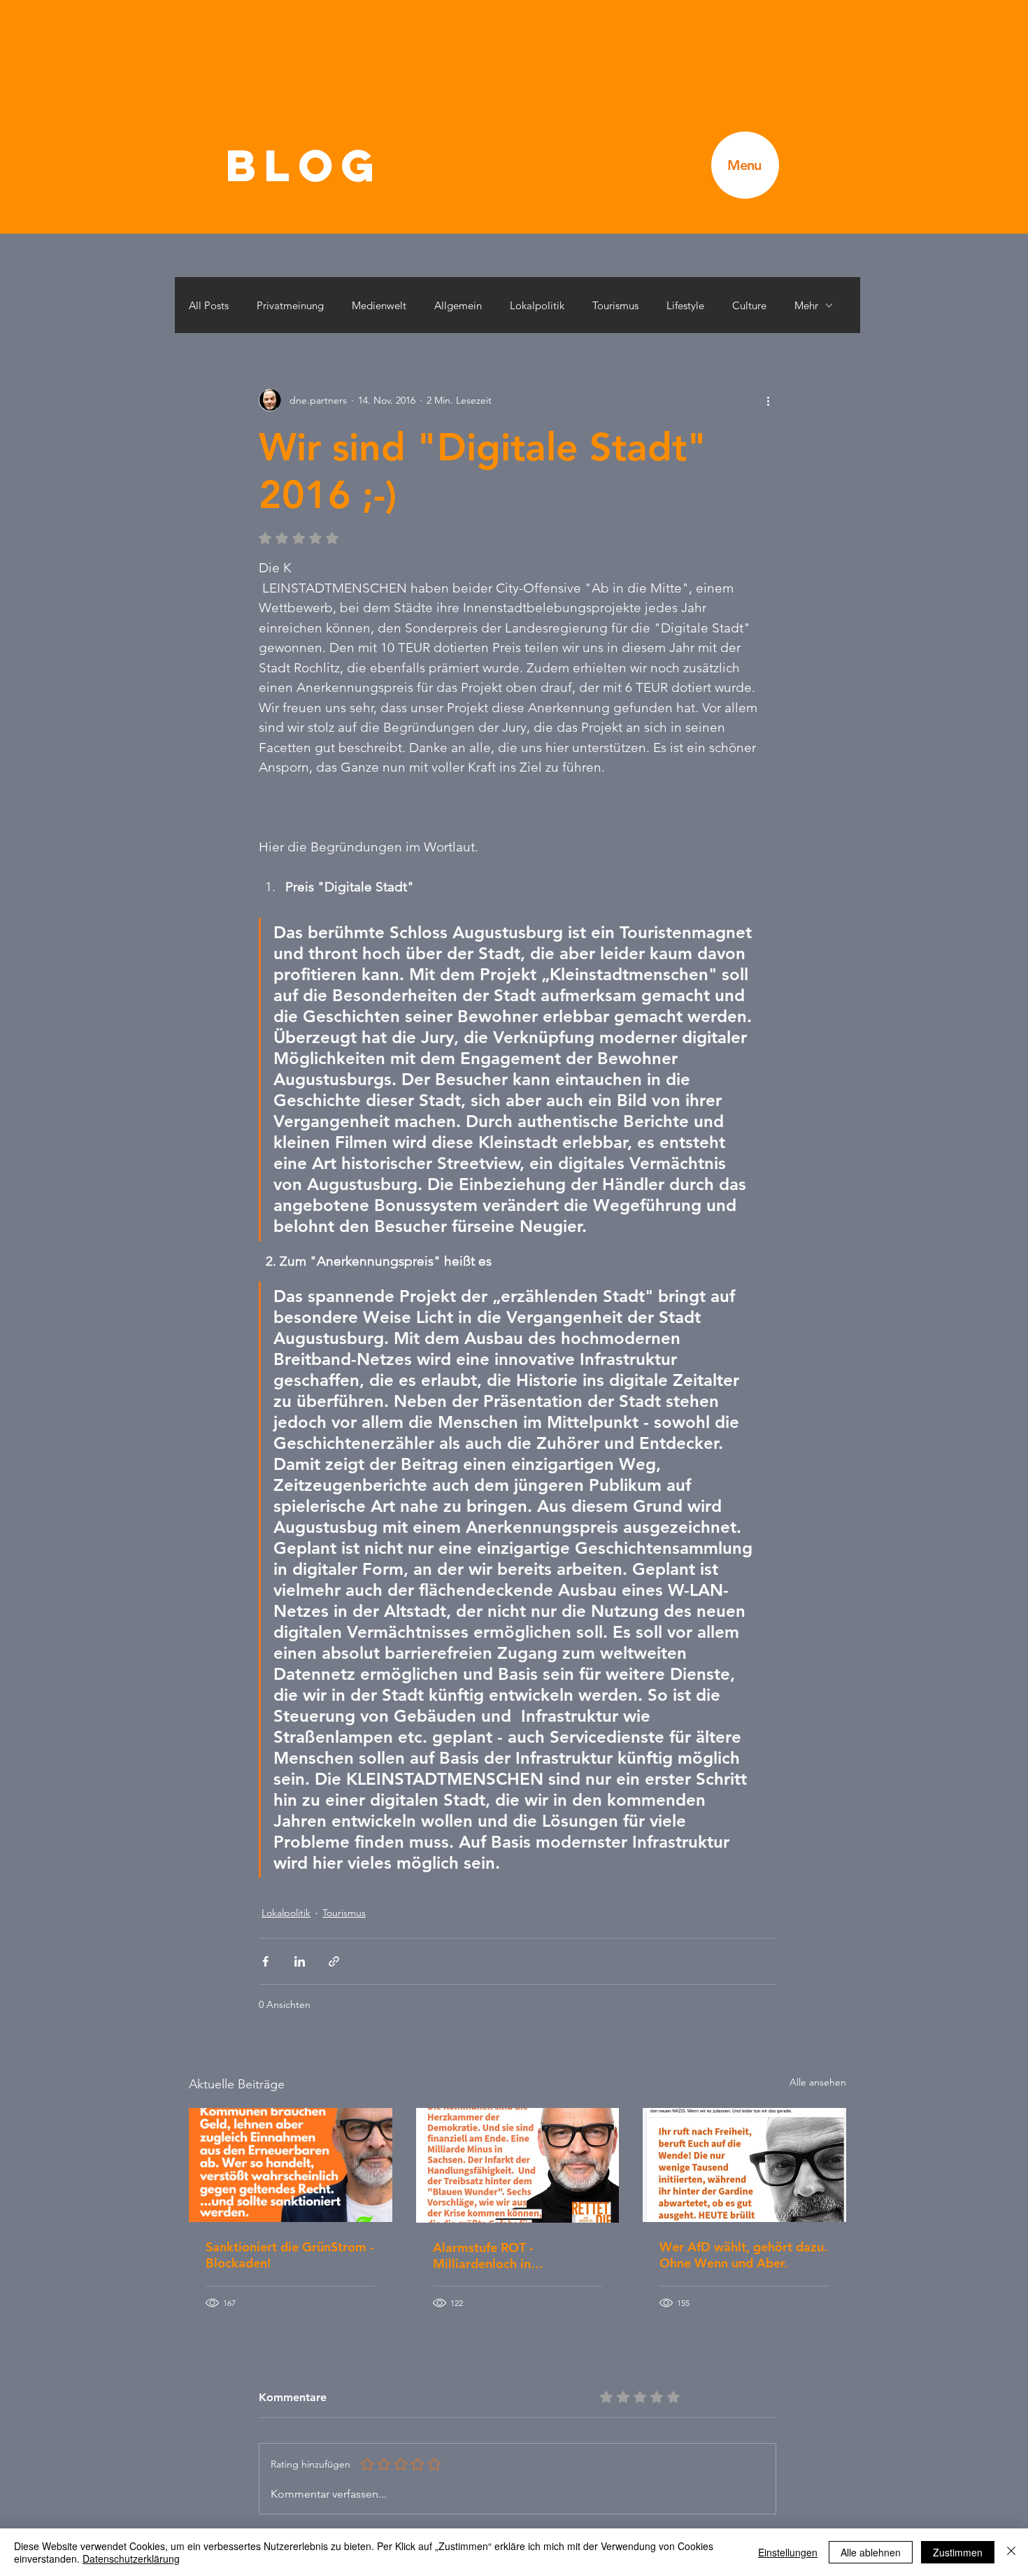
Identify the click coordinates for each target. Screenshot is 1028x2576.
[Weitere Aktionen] (768, 400)
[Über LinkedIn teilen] (300, 1961)
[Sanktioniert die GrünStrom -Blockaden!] (291, 2165)
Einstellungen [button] (788, 2552)
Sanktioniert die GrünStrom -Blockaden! (290, 2255)
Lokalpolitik (537, 305)
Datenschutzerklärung (131, 2559)
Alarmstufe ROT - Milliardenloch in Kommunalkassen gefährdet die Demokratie (514, 2256)
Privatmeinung (290, 305)
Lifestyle (685, 305)
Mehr (806, 305)
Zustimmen (958, 2552)
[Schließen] (1011, 2552)
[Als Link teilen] (334, 1961)
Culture (749, 305)
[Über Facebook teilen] (265, 1961)
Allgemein (458, 305)
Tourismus (615, 305)
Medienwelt (379, 305)
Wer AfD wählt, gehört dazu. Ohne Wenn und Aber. (743, 2255)
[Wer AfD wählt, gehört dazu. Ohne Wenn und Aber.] (744, 2165)
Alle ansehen (818, 2082)
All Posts (209, 305)
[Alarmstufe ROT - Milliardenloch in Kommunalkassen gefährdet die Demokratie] (518, 2165)
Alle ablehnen (871, 2552)
